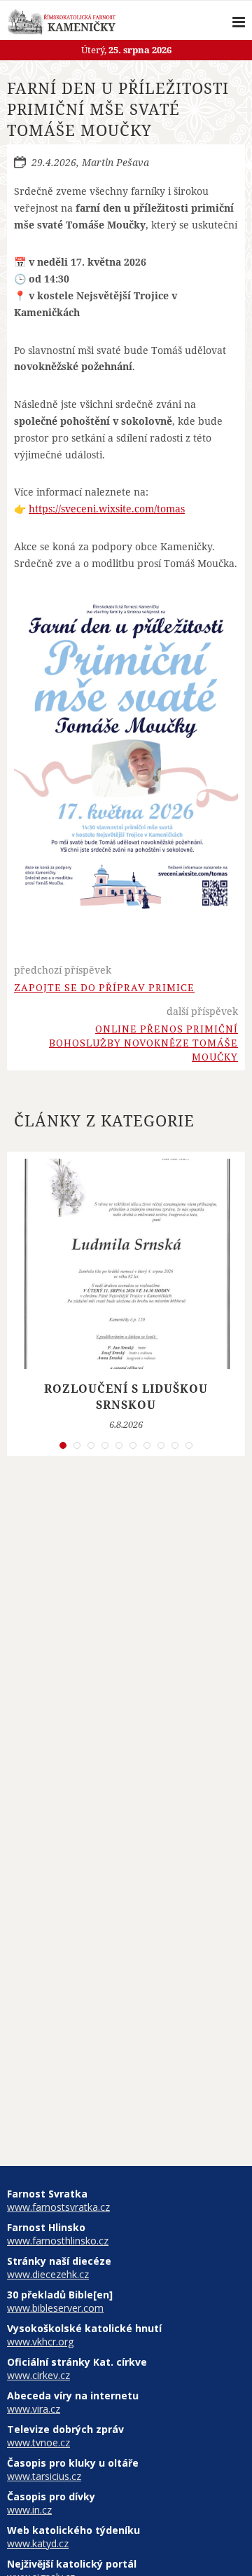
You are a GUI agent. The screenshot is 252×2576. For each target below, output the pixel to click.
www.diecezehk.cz (48, 2274)
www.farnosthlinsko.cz (58, 2241)
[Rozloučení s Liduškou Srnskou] (126, 1264)
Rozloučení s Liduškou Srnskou (126, 1396)
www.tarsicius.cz (44, 2476)
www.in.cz (29, 2510)
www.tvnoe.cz (38, 2442)
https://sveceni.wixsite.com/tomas (107, 509)
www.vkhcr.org (40, 2342)
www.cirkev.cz (38, 2375)
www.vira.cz (34, 2409)
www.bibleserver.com (55, 2308)
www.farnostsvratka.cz (58, 2207)
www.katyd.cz (38, 2543)
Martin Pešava (115, 162)
